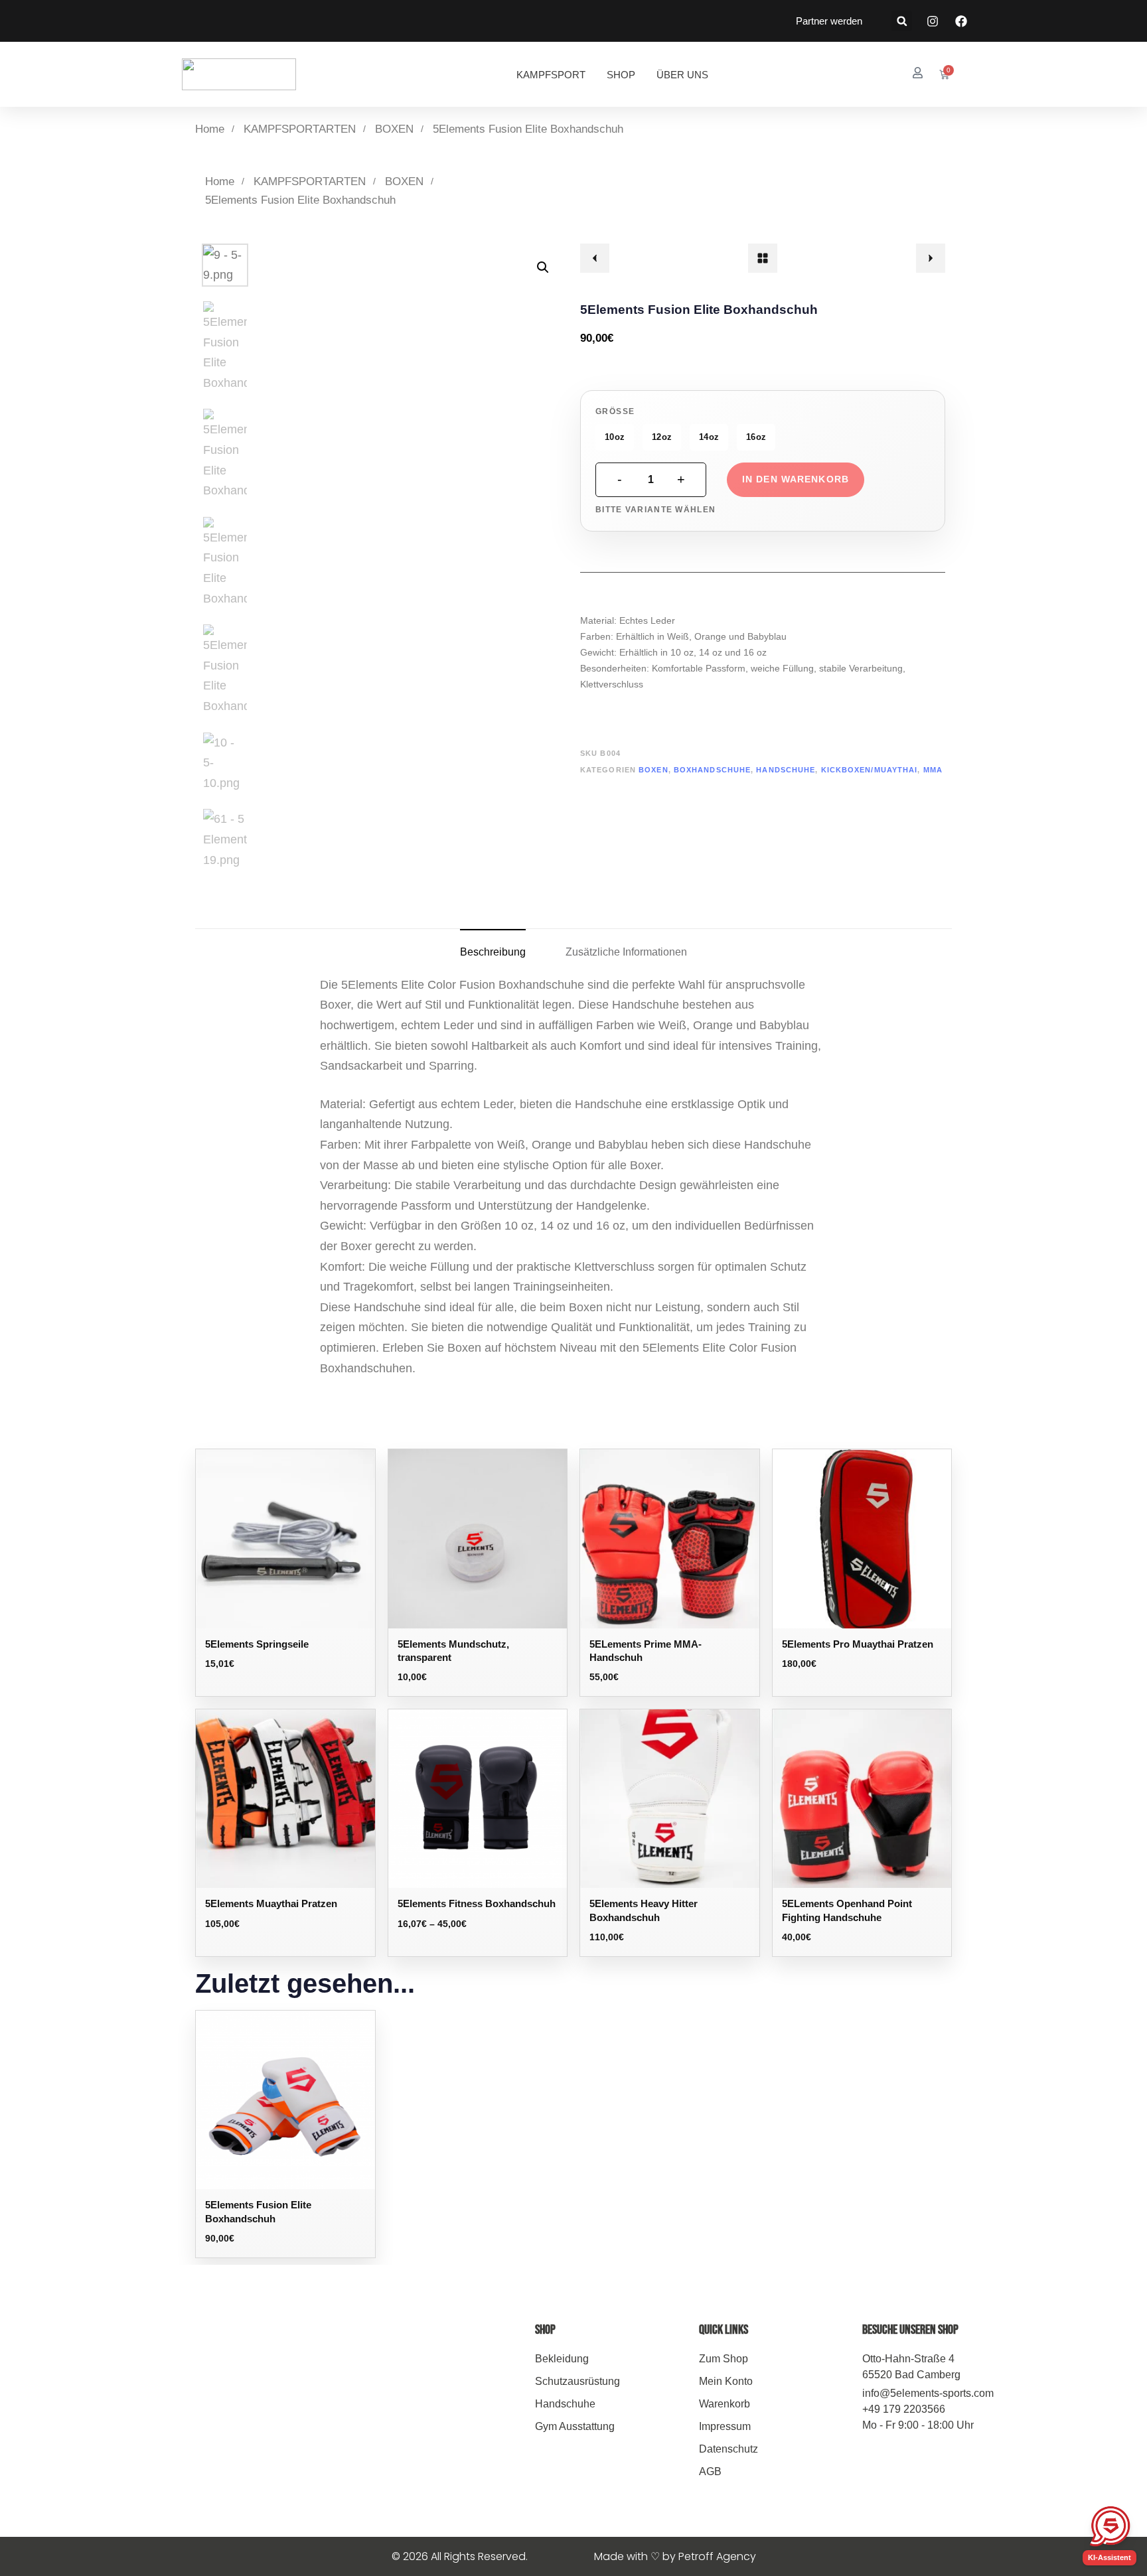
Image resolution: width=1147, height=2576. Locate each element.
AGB (710, 2471)
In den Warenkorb (796, 479)
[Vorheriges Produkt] (595, 258)
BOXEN (394, 129)
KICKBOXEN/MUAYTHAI (870, 770)
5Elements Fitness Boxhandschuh (477, 1903)
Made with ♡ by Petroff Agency (675, 2556)
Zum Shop (724, 2359)
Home (210, 129)
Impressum (725, 2426)
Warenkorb (725, 2404)
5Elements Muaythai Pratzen (271, 1903)
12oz (662, 437)
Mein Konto (726, 2381)
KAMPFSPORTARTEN (300, 129)
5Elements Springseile (257, 1644)
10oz (615, 437)
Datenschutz (728, 2449)
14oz (709, 437)
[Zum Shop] (763, 258)
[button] (902, 21)
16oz (756, 437)
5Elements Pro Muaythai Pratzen (858, 1644)
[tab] (493, 952)
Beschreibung (493, 952)
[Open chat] (1110, 2526)
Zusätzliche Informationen (626, 952)
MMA (933, 770)
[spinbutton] (651, 480)
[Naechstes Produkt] (931, 258)
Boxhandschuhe (712, 770)
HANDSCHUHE (786, 770)
